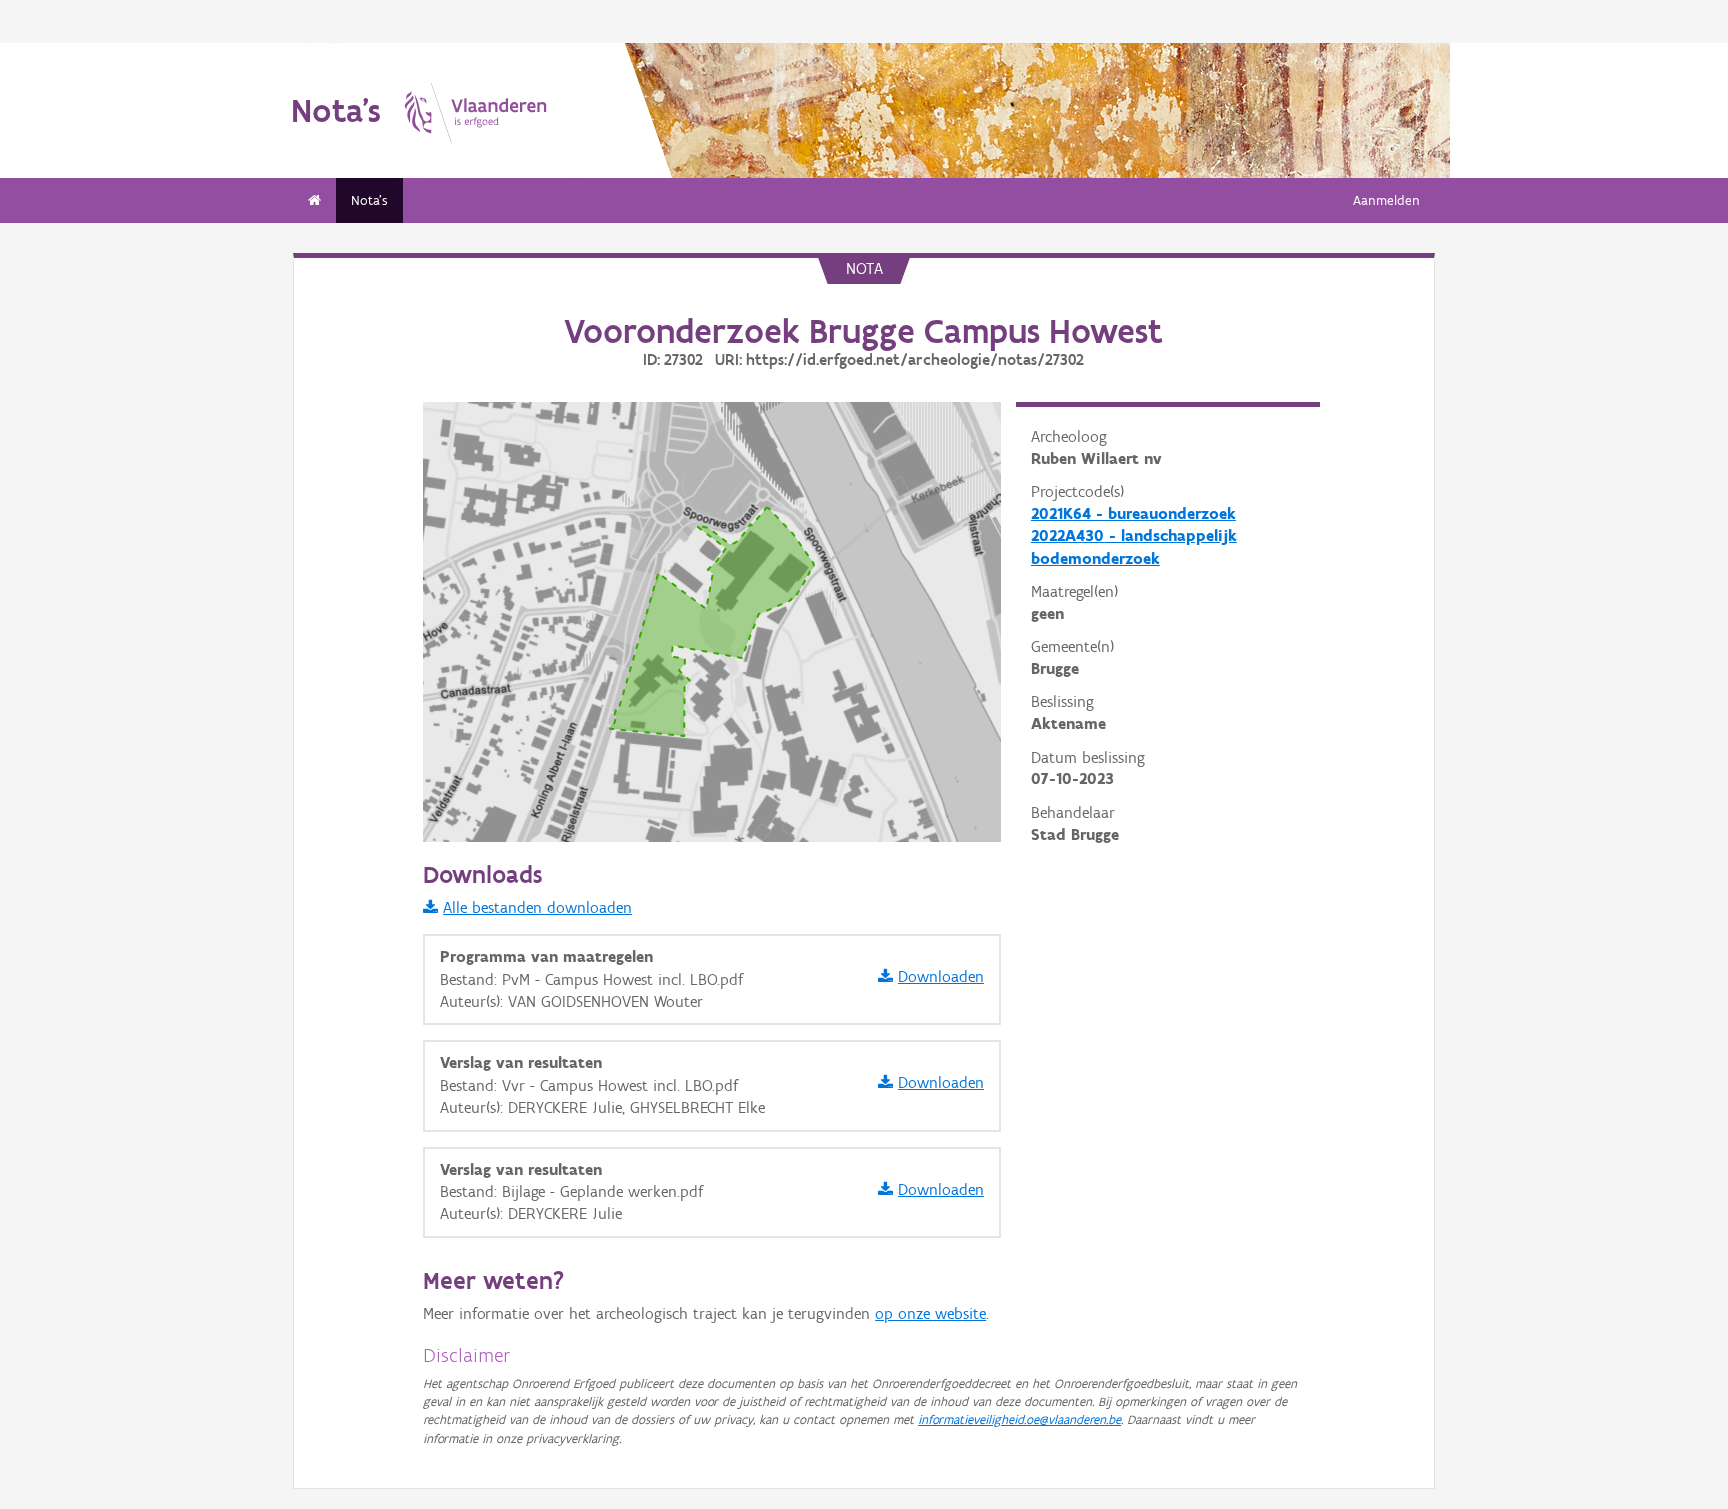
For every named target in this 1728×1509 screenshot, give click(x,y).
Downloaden (941, 976)
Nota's (369, 200)
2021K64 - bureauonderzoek (1133, 513)
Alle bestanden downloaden (537, 907)
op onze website (930, 1313)
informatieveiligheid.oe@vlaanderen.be (1019, 1419)
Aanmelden (1386, 200)
